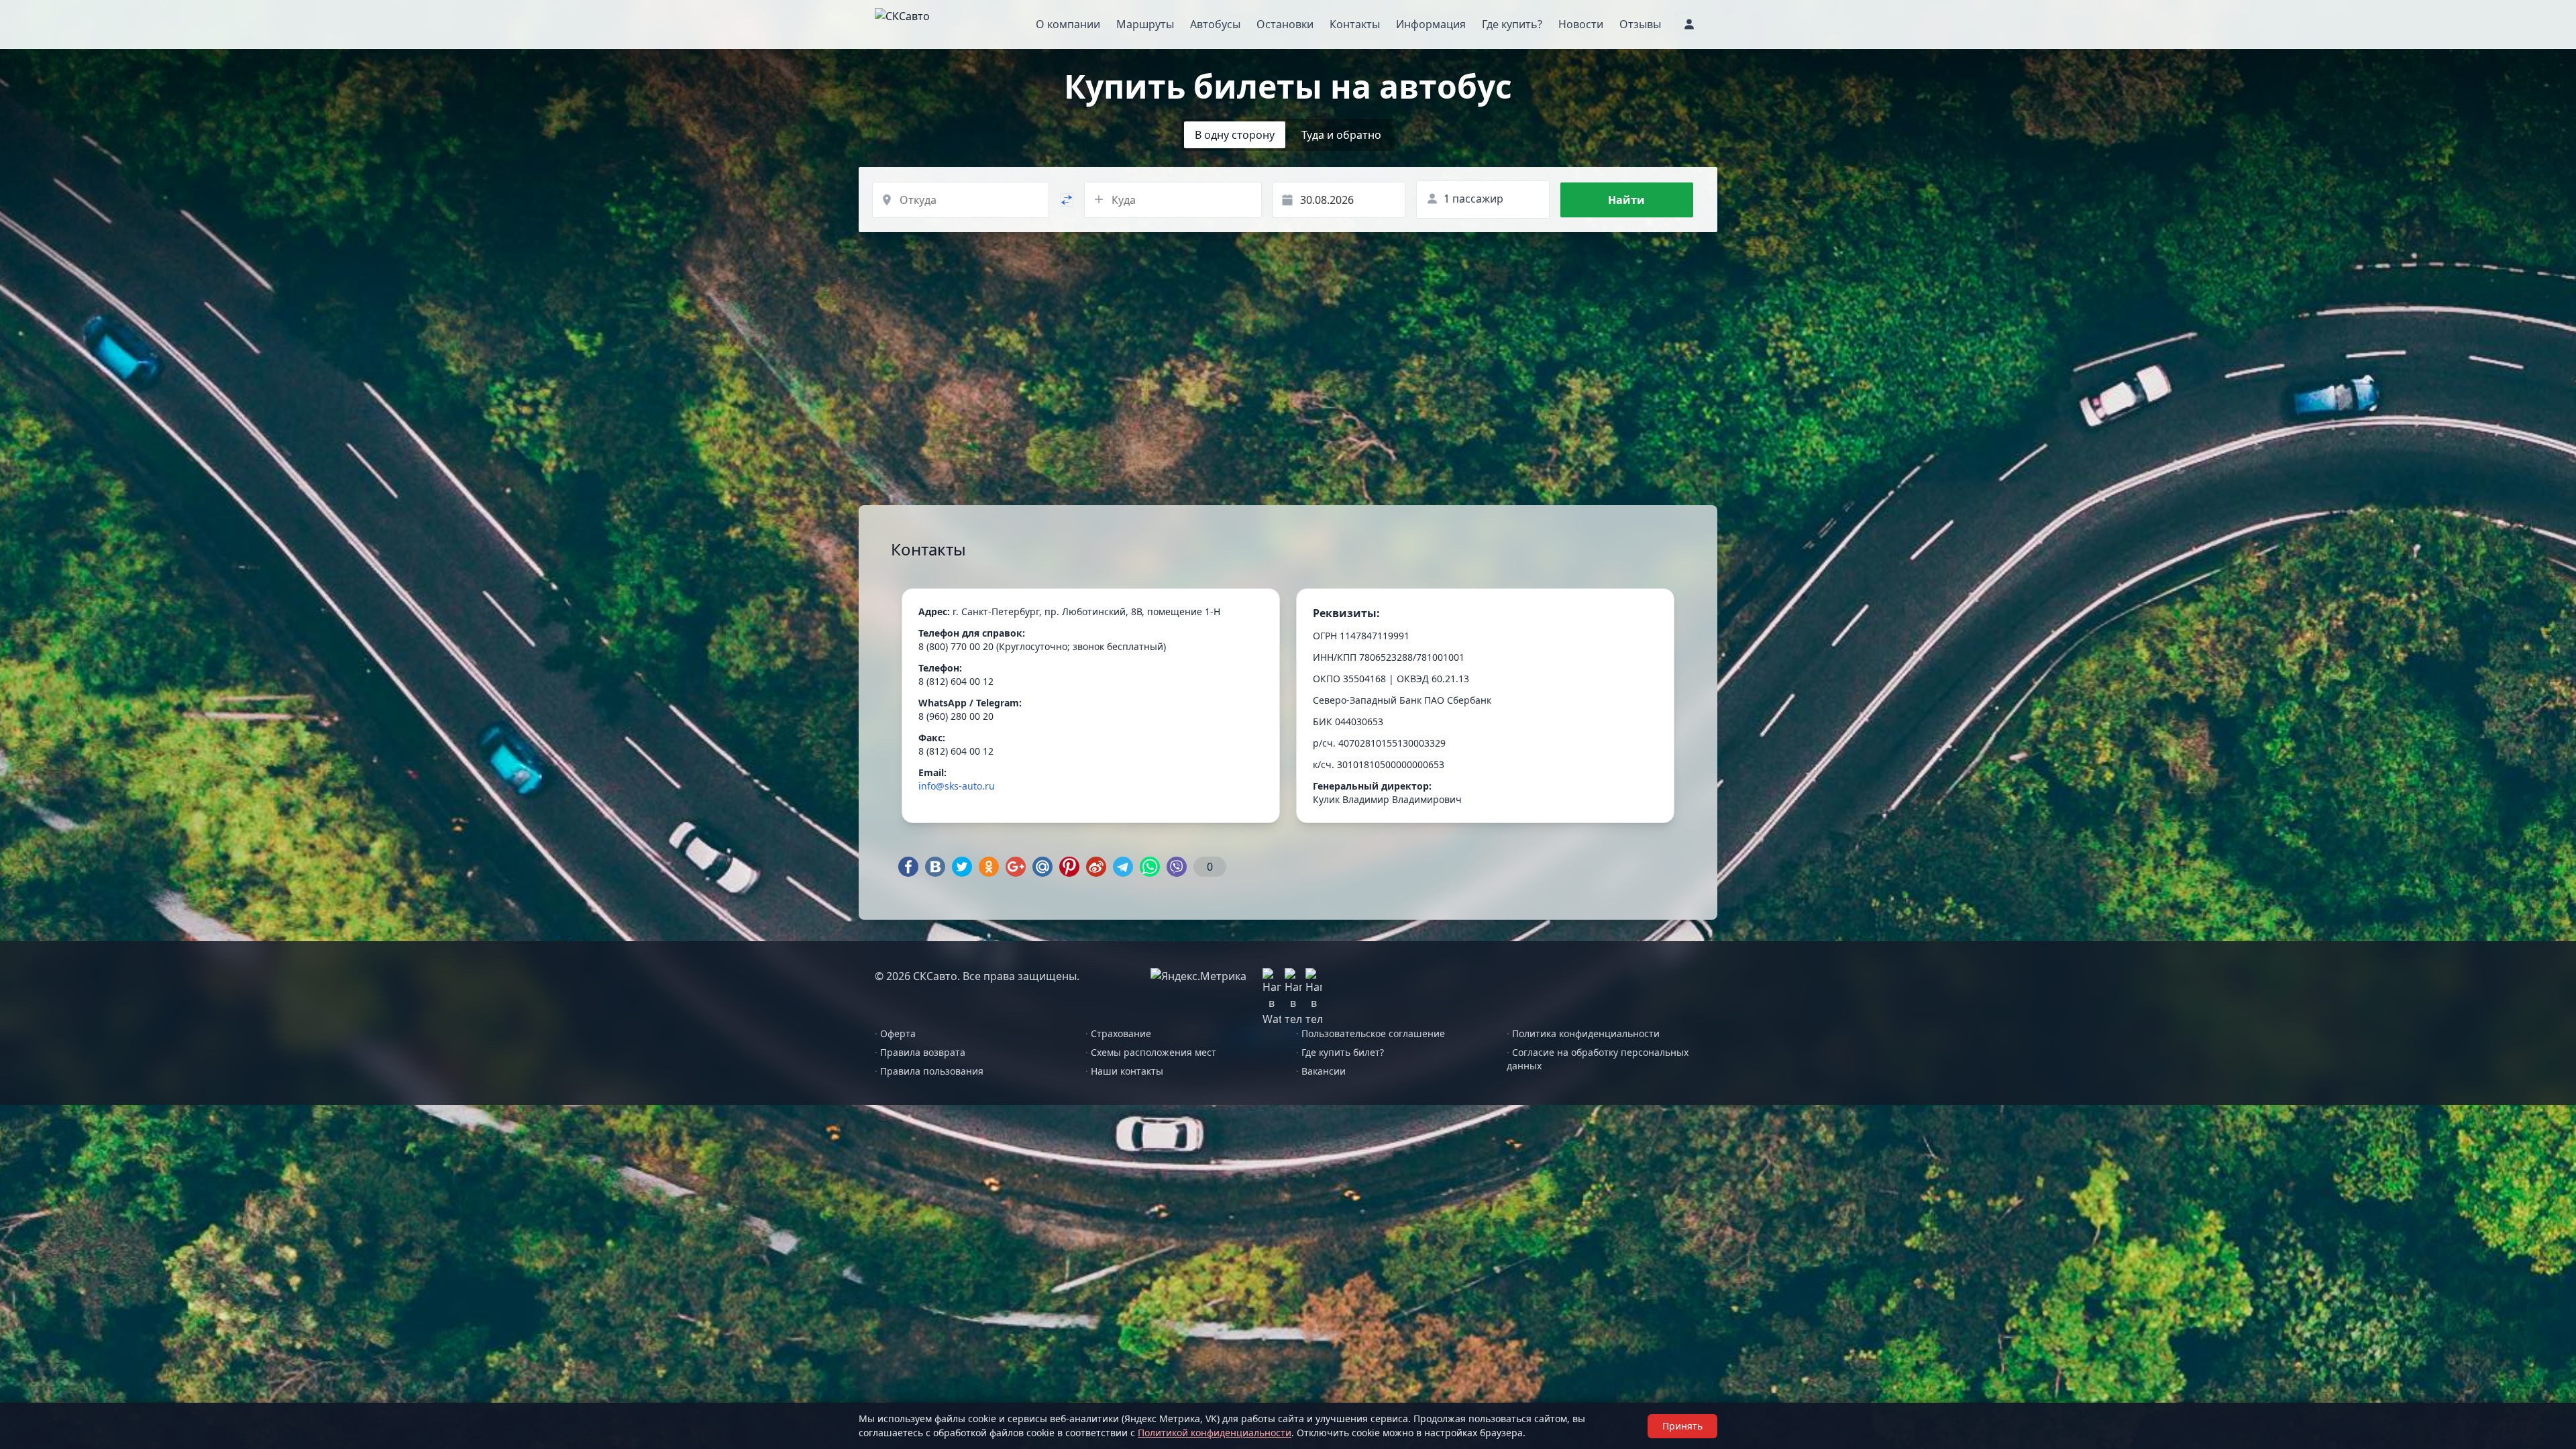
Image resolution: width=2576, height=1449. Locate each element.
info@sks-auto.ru (957, 786)
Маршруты (1145, 24)
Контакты (1355, 24)
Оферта (895, 1033)
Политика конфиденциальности (1583, 1033)
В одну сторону (1235, 135)
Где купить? (1512, 24)
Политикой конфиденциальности (1215, 1433)
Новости (1581, 24)
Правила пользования (929, 1071)
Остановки (1285, 24)
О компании (1068, 24)
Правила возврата (920, 1052)
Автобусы (1215, 24)
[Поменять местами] (1067, 200)
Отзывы (1640, 24)
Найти (1626, 200)
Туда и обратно (1341, 135)
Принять (1682, 1426)
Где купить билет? (1340, 1052)
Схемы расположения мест (1151, 1052)
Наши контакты (1124, 1071)
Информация (1431, 24)
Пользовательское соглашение (1371, 1033)
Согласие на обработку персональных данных (1598, 1059)
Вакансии (1321, 1071)
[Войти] (1689, 24)
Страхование (1118, 1033)
